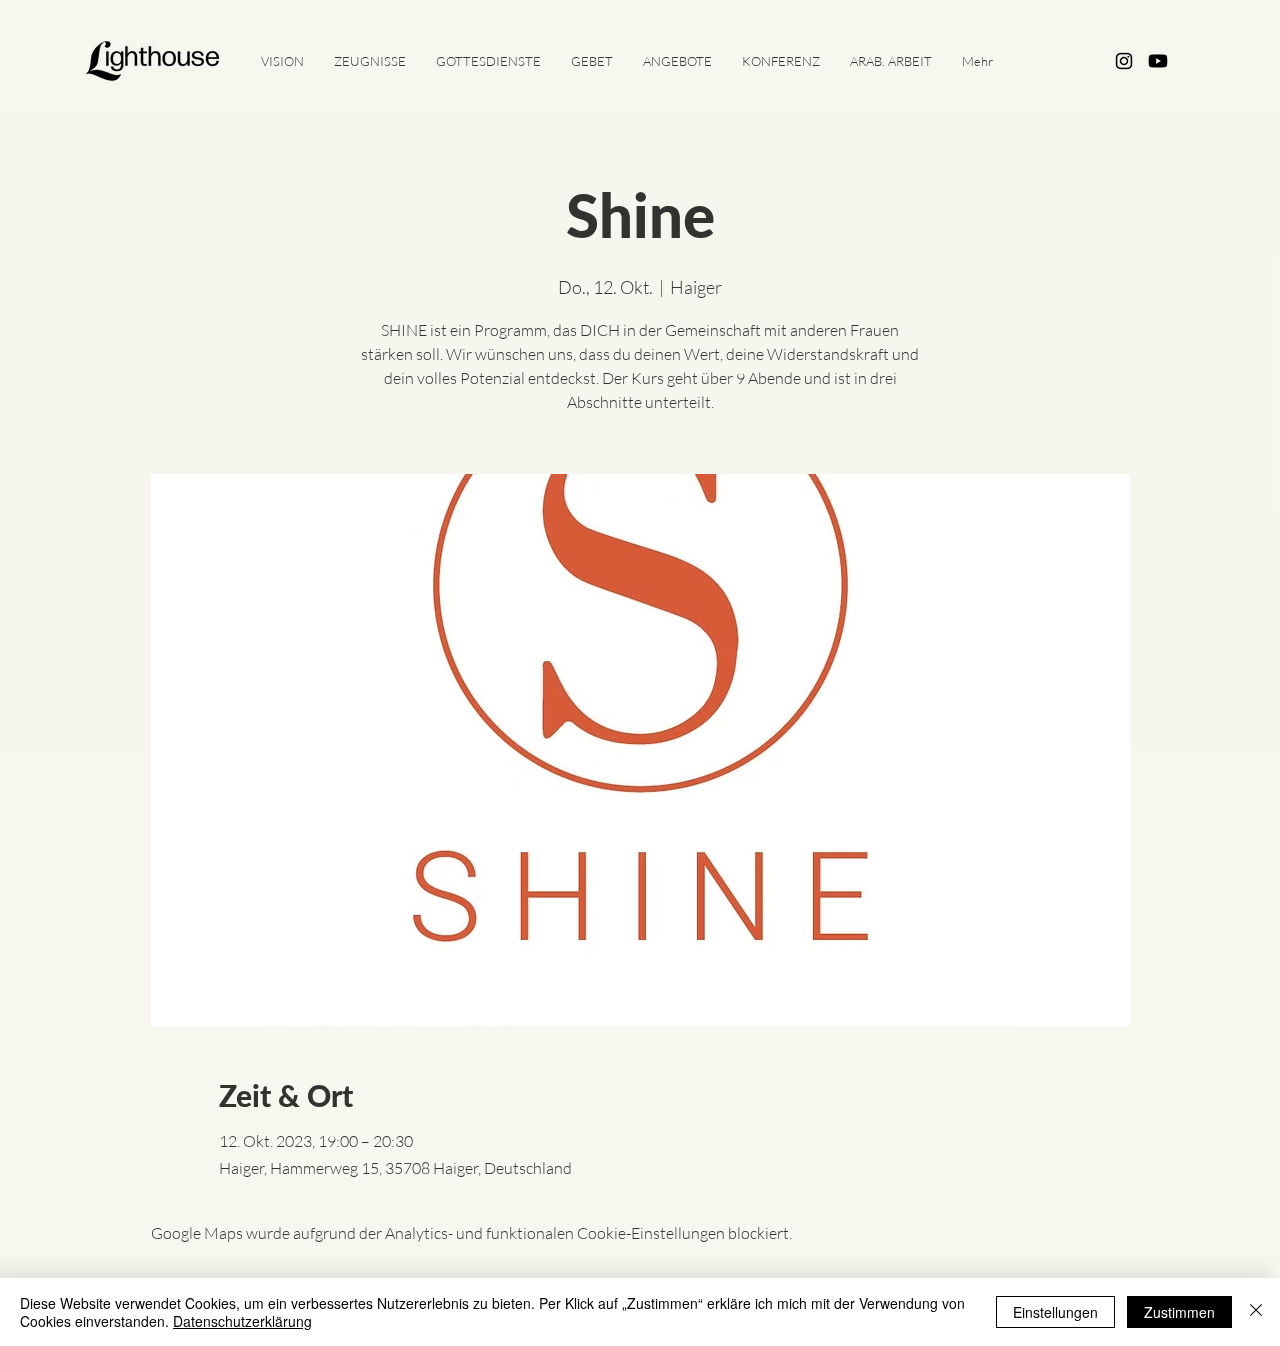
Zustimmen (1179, 1312)
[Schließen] (1256, 1312)
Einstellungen (1055, 1312)
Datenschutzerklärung (242, 1321)
